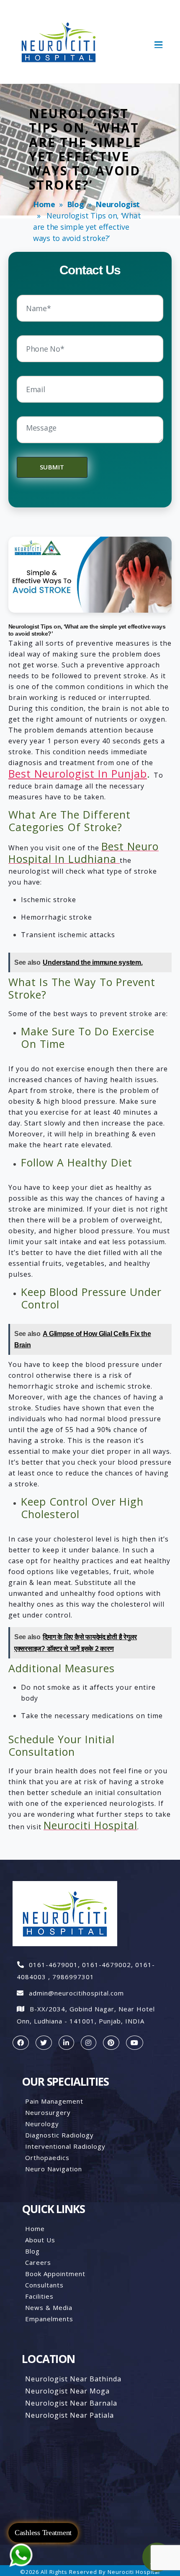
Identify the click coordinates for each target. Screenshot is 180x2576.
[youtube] (135, 2043)
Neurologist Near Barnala (71, 2403)
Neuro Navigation (54, 2169)
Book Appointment (55, 2274)
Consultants (44, 2285)
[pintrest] (111, 2043)
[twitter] (44, 2043)
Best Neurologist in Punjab (78, 773)
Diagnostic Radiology (59, 2135)
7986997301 (73, 1977)
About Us (40, 2240)
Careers (38, 2262)
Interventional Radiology (65, 2146)
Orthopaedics (47, 2158)
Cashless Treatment (43, 2533)
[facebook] (21, 2043)
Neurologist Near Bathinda (73, 2379)
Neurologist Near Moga (67, 2391)
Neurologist (118, 204)
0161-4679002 (107, 1965)
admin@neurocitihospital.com (76, 1993)
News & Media (49, 2307)
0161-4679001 (53, 1965)
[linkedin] (66, 2043)
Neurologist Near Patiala (69, 2415)
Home (44, 204)
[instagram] (89, 2043)
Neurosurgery (48, 2112)
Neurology (42, 2124)
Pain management (54, 2101)
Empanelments (49, 2319)
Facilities (39, 2296)
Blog (76, 204)
